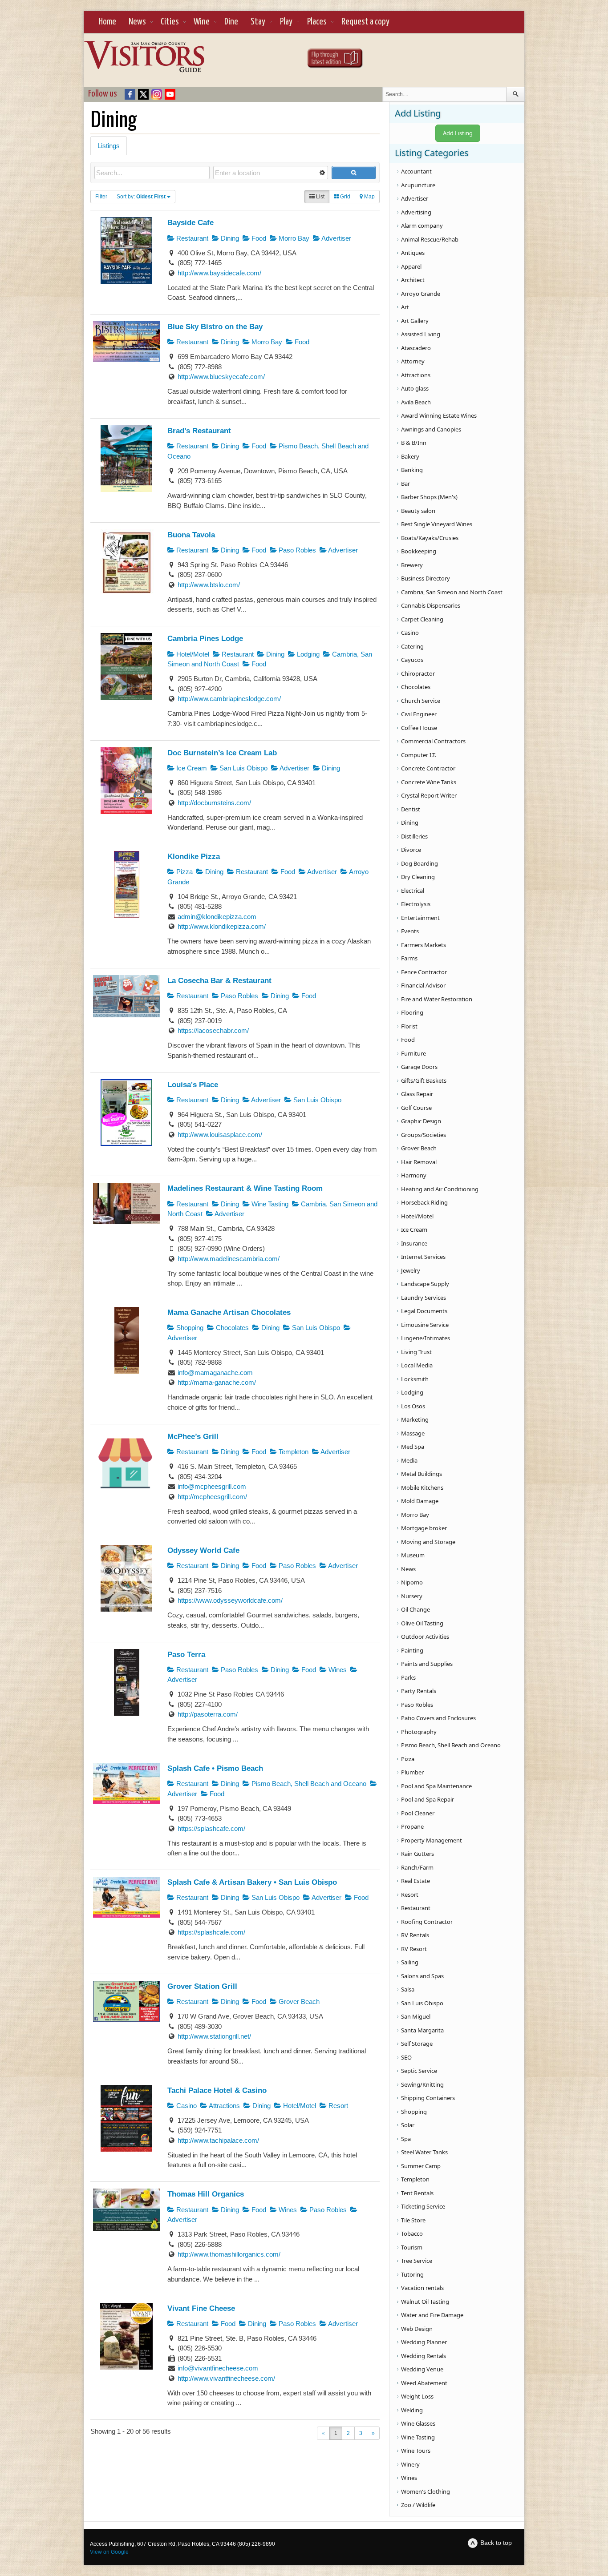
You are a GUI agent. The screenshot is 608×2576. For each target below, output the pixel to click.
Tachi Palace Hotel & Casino (217, 2090)
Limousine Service (425, 1325)
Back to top (496, 2543)
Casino (186, 2106)
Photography (419, 1732)
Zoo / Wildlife (418, 2505)
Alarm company (422, 226)
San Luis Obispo (243, 768)
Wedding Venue (422, 2369)
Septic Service (419, 2071)
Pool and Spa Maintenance (436, 1786)
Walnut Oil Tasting (425, 2302)
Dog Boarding (420, 863)
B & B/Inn (414, 443)
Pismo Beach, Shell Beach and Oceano (308, 1784)
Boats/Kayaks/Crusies (430, 538)
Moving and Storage (428, 1542)
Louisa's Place (193, 1084)
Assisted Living (421, 334)
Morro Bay (293, 238)
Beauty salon (418, 511)
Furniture (413, 1053)
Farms (409, 958)
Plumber (412, 1772)
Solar (408, 2125)
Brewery (412, 565)
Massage (413, 1433)
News (137, 22)
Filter (101, 197)
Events (410, 931)
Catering (412, 646)
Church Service (421, 701)
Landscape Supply (425, 1284)
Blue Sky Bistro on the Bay (215, 327)
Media (409, 1460)
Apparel (411, 266)
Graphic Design (421, 1121)
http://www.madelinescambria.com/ (229, 1259)
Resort (337, 2106)
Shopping (189, 1328)
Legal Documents (424, 1311)
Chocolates (231, 1328)
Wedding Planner (424, 2342)
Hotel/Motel (192, 654)
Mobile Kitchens (422, 1488)
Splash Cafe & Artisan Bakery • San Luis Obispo (252, 1882)
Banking (412, 470)
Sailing (410, 1962)
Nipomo (412, 1582)
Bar (405, 484)
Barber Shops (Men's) (429, 497)
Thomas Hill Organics (206, 2194)
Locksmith (415, 1379)
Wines (337, 1670)
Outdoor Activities (425, 1637)
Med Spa (413, 1447)
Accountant (416, 171)
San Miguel (416, 2016)
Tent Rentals (417, 2193)
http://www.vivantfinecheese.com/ (226, 2378)
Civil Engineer (419, 714)
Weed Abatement (424, 2383)
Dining (229, 238)
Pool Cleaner (418, 1813)
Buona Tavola (191, 535)
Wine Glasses (418, 2423)
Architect (413, 280)
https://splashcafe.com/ (211, 1828)
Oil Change (415, 1609)
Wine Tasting (269, 1204)
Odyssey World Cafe (203, 1550)
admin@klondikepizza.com (217, 917)
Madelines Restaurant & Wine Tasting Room (245, 1188)
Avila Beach (416, 402)
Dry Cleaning (418, 877)
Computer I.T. (419, 755)
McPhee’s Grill (193, 1436)
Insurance (414, 1243)
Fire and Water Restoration (437, 999)
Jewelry (411, 1270)
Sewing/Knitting (422, 2084)
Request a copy (365, 22)
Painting (412, 1650)
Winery (410, 2464)
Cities (170, 22)
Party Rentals (419, 1691)
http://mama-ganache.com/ (217, 1382)
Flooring (412, 1012)
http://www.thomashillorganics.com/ (229, 2254)
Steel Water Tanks (424, 2152)
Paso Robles (296, 550)
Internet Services (423, 1257)
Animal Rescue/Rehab (430, 239)
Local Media (417, 1365)
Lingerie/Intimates (426, 1338)
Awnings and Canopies (431, 429)
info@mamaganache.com (215, 1373)
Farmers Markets (424, 945)
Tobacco (412, 2233)
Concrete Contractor (428, 768)
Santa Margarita (422, 2030)
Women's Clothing (426, 2491)
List (320, 197)
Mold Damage (420, 1501)
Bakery (410, 456)
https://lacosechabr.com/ (213, 1030)
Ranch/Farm (417, 1867)
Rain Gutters (417, 1854)
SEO (406, 2057)
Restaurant (191, 238)
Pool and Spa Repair (428, 1799)
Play (286, 22)
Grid (345, 197)
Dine (231, 22)
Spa (406, 2139)
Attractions (224, 2106)
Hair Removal (419, 1162)
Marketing (415, 1419)
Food (258, 238)
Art (405, 307)
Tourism (412, 2247)
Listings (109, 146)
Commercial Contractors (433, 741)
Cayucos (412, 660)
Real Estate (415, 1881)
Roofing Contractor (427, 1922)
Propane (412, 1826)
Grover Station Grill (202, 1986)
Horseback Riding (424, 1202)
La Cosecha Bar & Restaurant (219, 980)
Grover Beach (298, 2002)
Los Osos (413, 1406)
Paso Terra (186, 1654)
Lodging (307, 654)
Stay (258, 22)
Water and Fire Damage (432, 2315)
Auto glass (415, 388)
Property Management (432, 1840)
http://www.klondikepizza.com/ (222, 926)
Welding (412, 2410)
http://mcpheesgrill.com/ (212, 1497)
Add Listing (458, 133)
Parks (408, 1677)
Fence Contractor (424, 972)
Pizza (184, 872)
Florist (409, 1026)
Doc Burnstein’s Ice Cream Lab (222, 753)
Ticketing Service (423, 2206)
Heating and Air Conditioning (440, 1189)
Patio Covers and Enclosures (438, 1718)
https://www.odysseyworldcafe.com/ (230, 1600)
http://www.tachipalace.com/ (218, 2140)
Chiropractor (418, 673)
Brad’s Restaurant (199, 431)
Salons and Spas (422, 1976)
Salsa (408, 1989)
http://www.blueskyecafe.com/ (221, 377)
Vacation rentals (422, 2288)
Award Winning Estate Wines (439, 415)
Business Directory (426, 578)
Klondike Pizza (194, 856)
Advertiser (336, 238)
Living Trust (416, 1352)
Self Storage (417, 2044)
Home (107, 22)
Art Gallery (415, 321)
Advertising (416, 212)
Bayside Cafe (191, 222)
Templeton (293, 1452)
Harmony (414, 1175)
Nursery (412, 1596)
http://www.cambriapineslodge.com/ (229, 699)
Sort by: (141, 197)
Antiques (413, 253)
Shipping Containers (428, 2098)
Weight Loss (417, 2396)
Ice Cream (191, 768)
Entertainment (420, 918)
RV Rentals (415, 1935)
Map (369, 197)
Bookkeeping (419, 551)
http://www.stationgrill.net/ (214, 2036)
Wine (202, 22)
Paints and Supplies (427, 1664)
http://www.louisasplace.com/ (220, 1135)
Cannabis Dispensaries (431, 605)
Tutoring (412, 2274)
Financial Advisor (423, 985)
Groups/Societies (424, 1135)
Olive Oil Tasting (422, 1623)
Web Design (417, 2329)
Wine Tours (416, 2451)
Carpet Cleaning (422, 619)
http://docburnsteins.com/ (214, 803)
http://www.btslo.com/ (209, 585)
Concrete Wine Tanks (429, 782)
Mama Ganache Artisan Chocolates (229, 1312)
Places (317, 22)
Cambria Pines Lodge (205, 638)
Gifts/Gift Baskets (424, 1080)
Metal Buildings (422, 1474)
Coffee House (419, 728)
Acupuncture (418, 185)
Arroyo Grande (421, 294)
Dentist (411, 809)
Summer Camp (421, 2166)
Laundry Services (424, 1298)
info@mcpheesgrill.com (212, 1486)
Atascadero (416, 348)
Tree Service (417, 2261)
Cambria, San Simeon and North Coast (452, 592)
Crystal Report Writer (429, 795)
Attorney (413, 361)
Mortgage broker (424, 1528)
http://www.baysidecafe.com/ (219, 273)
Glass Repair (417, 1094)
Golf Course (416, 1108)
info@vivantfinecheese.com (218, 2368)
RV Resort (414, 1949)
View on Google (109, 2552)
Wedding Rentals (424, 2356)
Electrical (413, 891)
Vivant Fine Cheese (201, 2308)
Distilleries (414, 836)
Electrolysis (416, 904)
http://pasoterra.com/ (208, 1714)
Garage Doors (419, 1067)
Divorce (411, 850)
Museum (413, 1555)
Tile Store (413, 2220)
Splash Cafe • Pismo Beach (215, 1768)
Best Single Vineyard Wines (437, 524)
